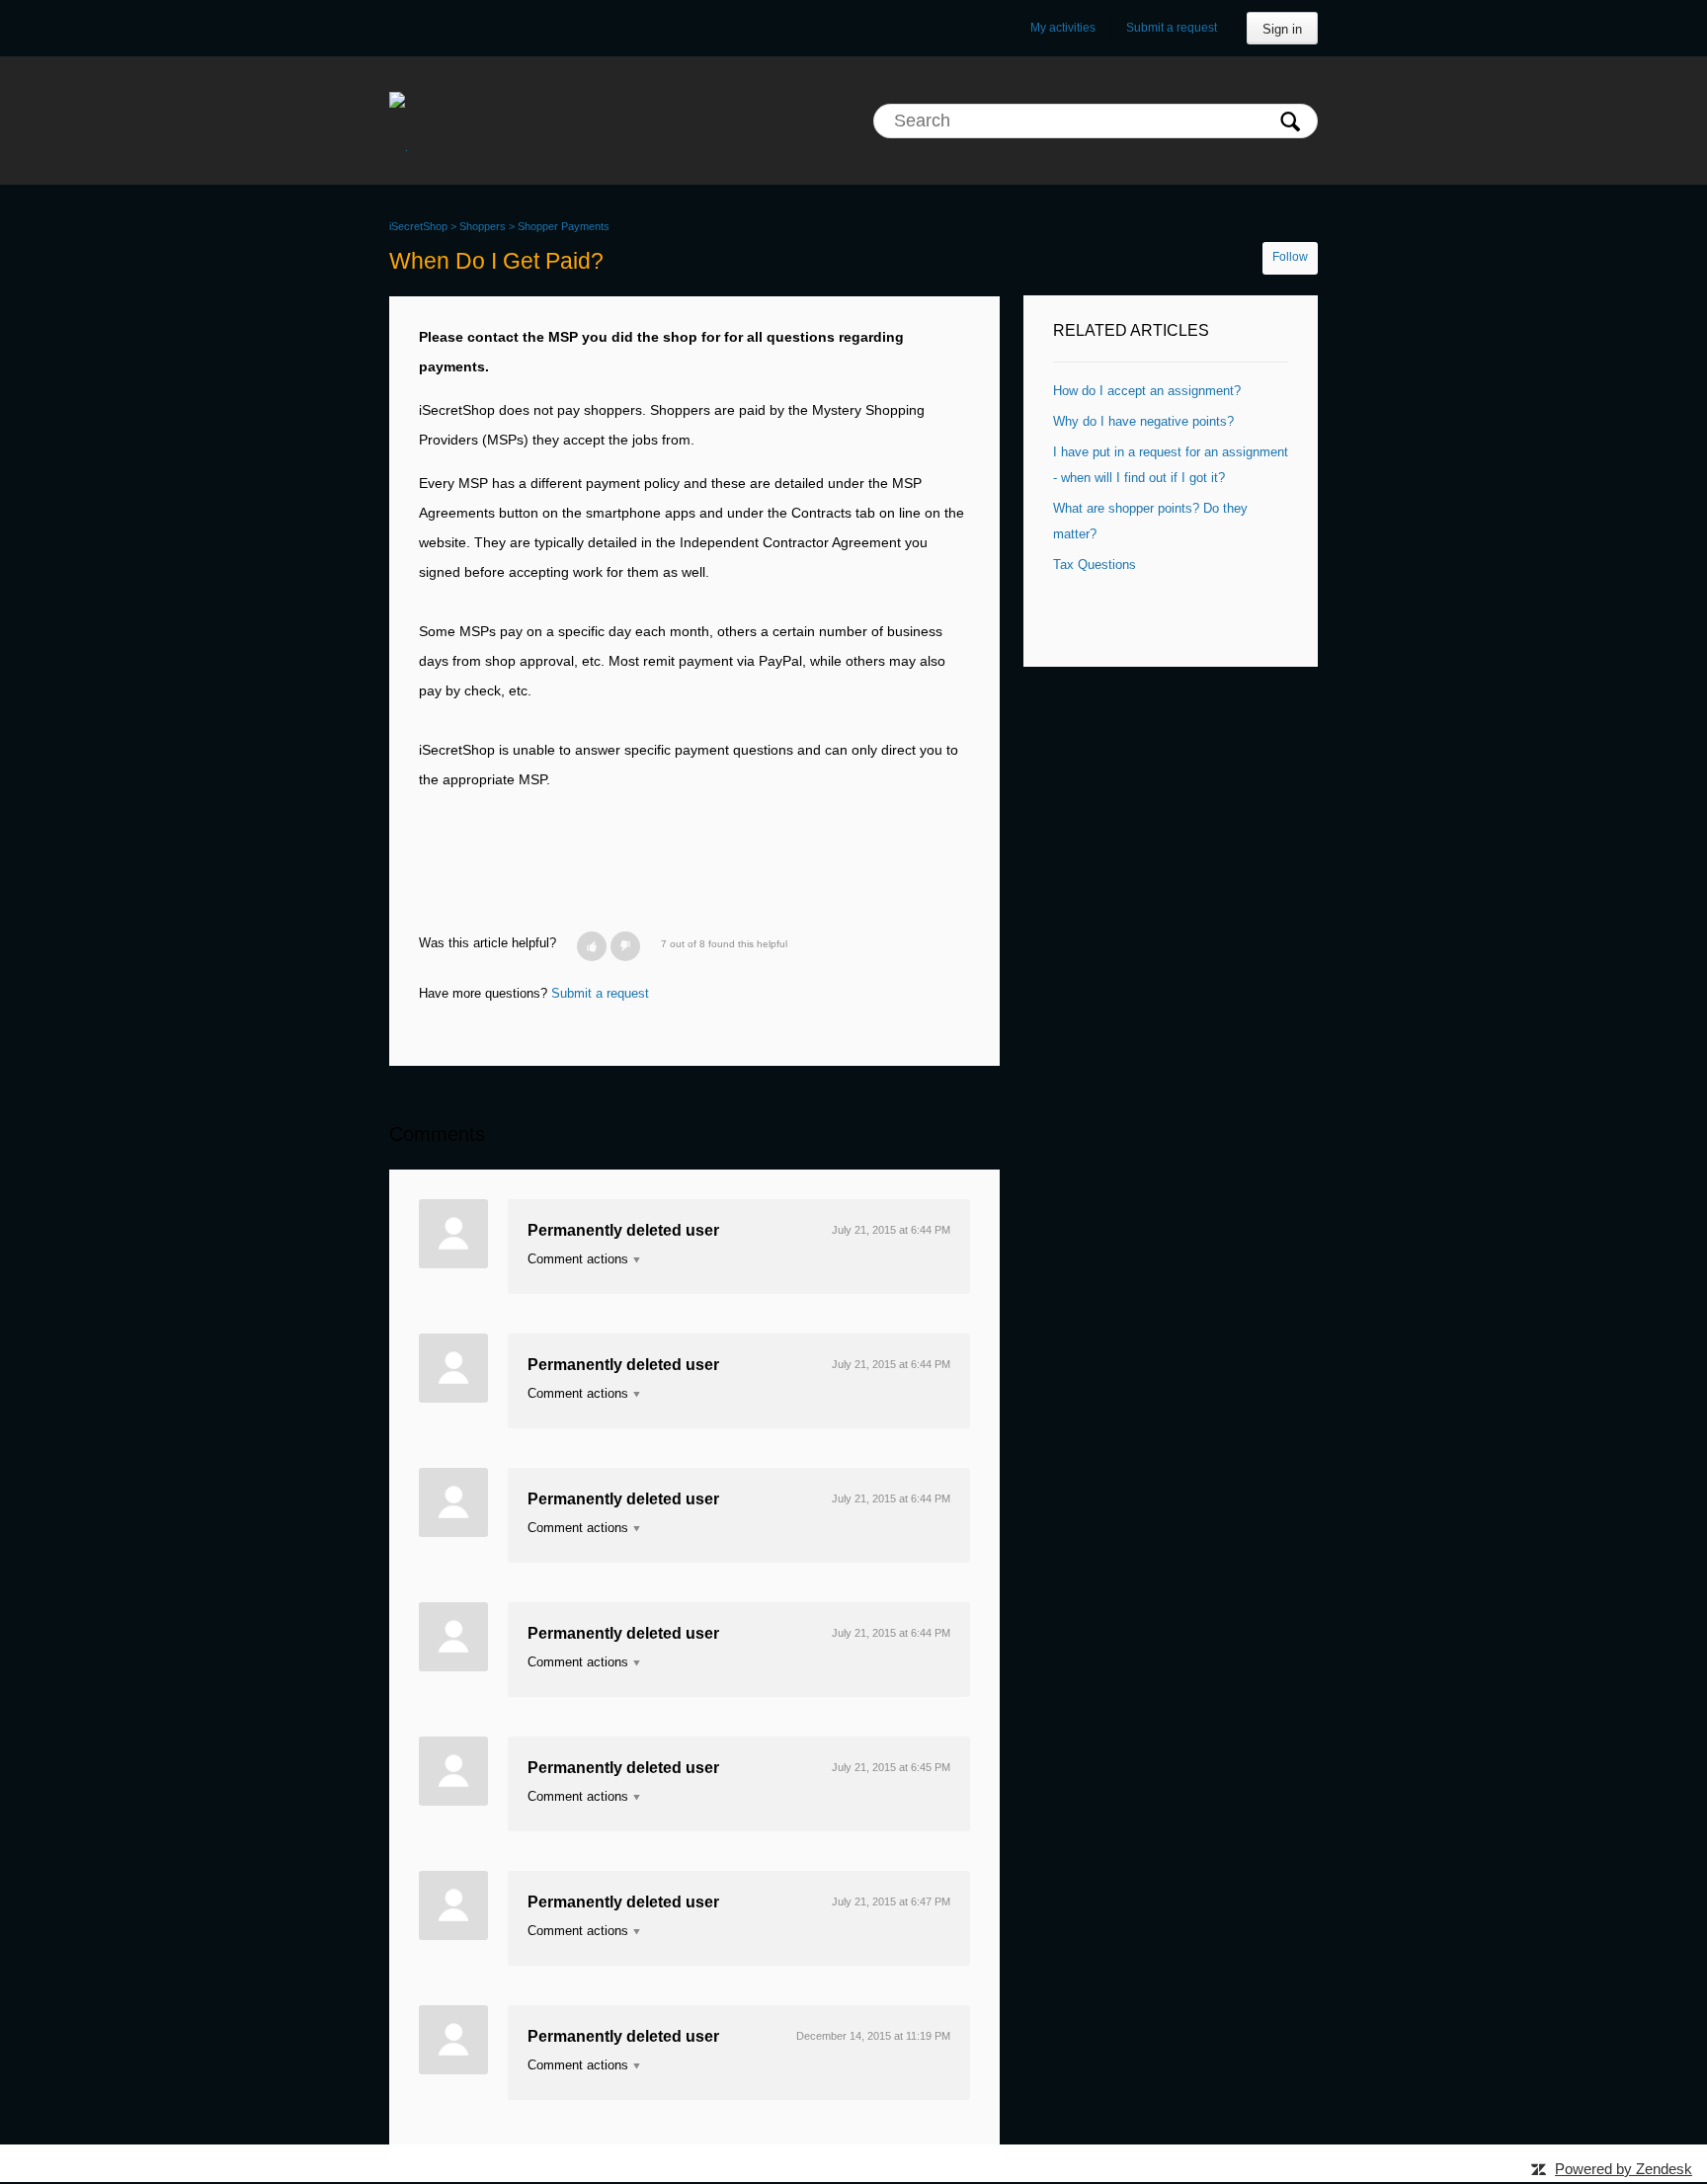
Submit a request (1172, 28)
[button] (592, 946)
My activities (1063, 28)
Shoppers (483, 226)
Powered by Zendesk (1624, 2169)
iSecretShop (418, 226)
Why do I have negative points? (1143, 421)
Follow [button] (1290, 257)
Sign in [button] (1282, 29)
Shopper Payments (564, 226)
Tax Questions (1095, 565)
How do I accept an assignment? (1147, 391)
